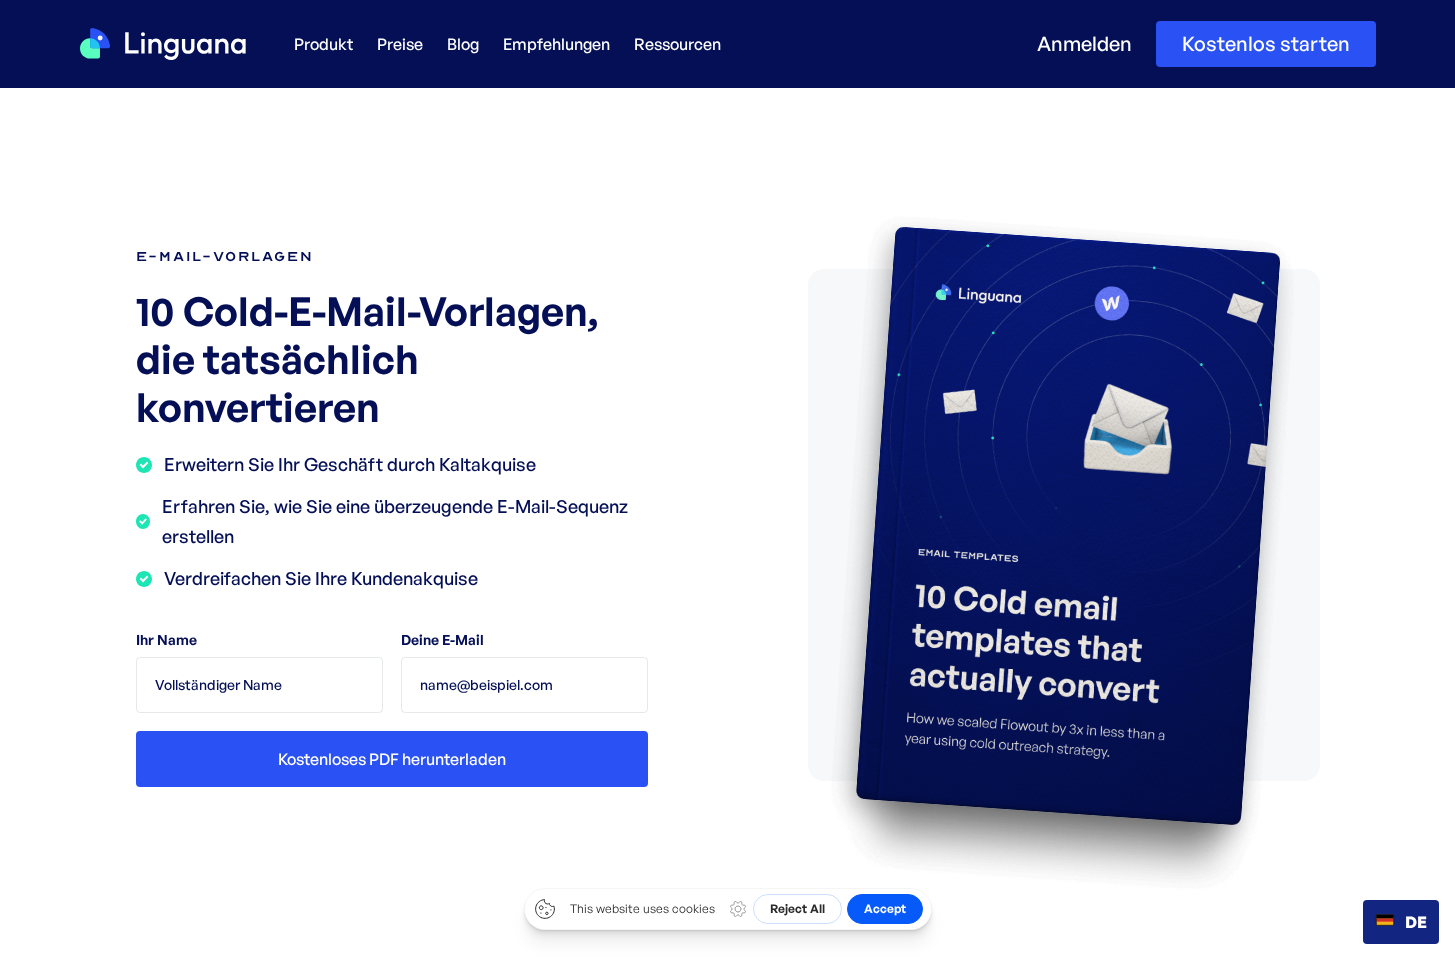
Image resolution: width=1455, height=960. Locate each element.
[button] (323, 44)
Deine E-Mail (442, 639)
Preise (400, 44)
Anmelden (1084, 44)
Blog (463, 44)
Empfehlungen (556, 44)
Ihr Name (166, 639)
